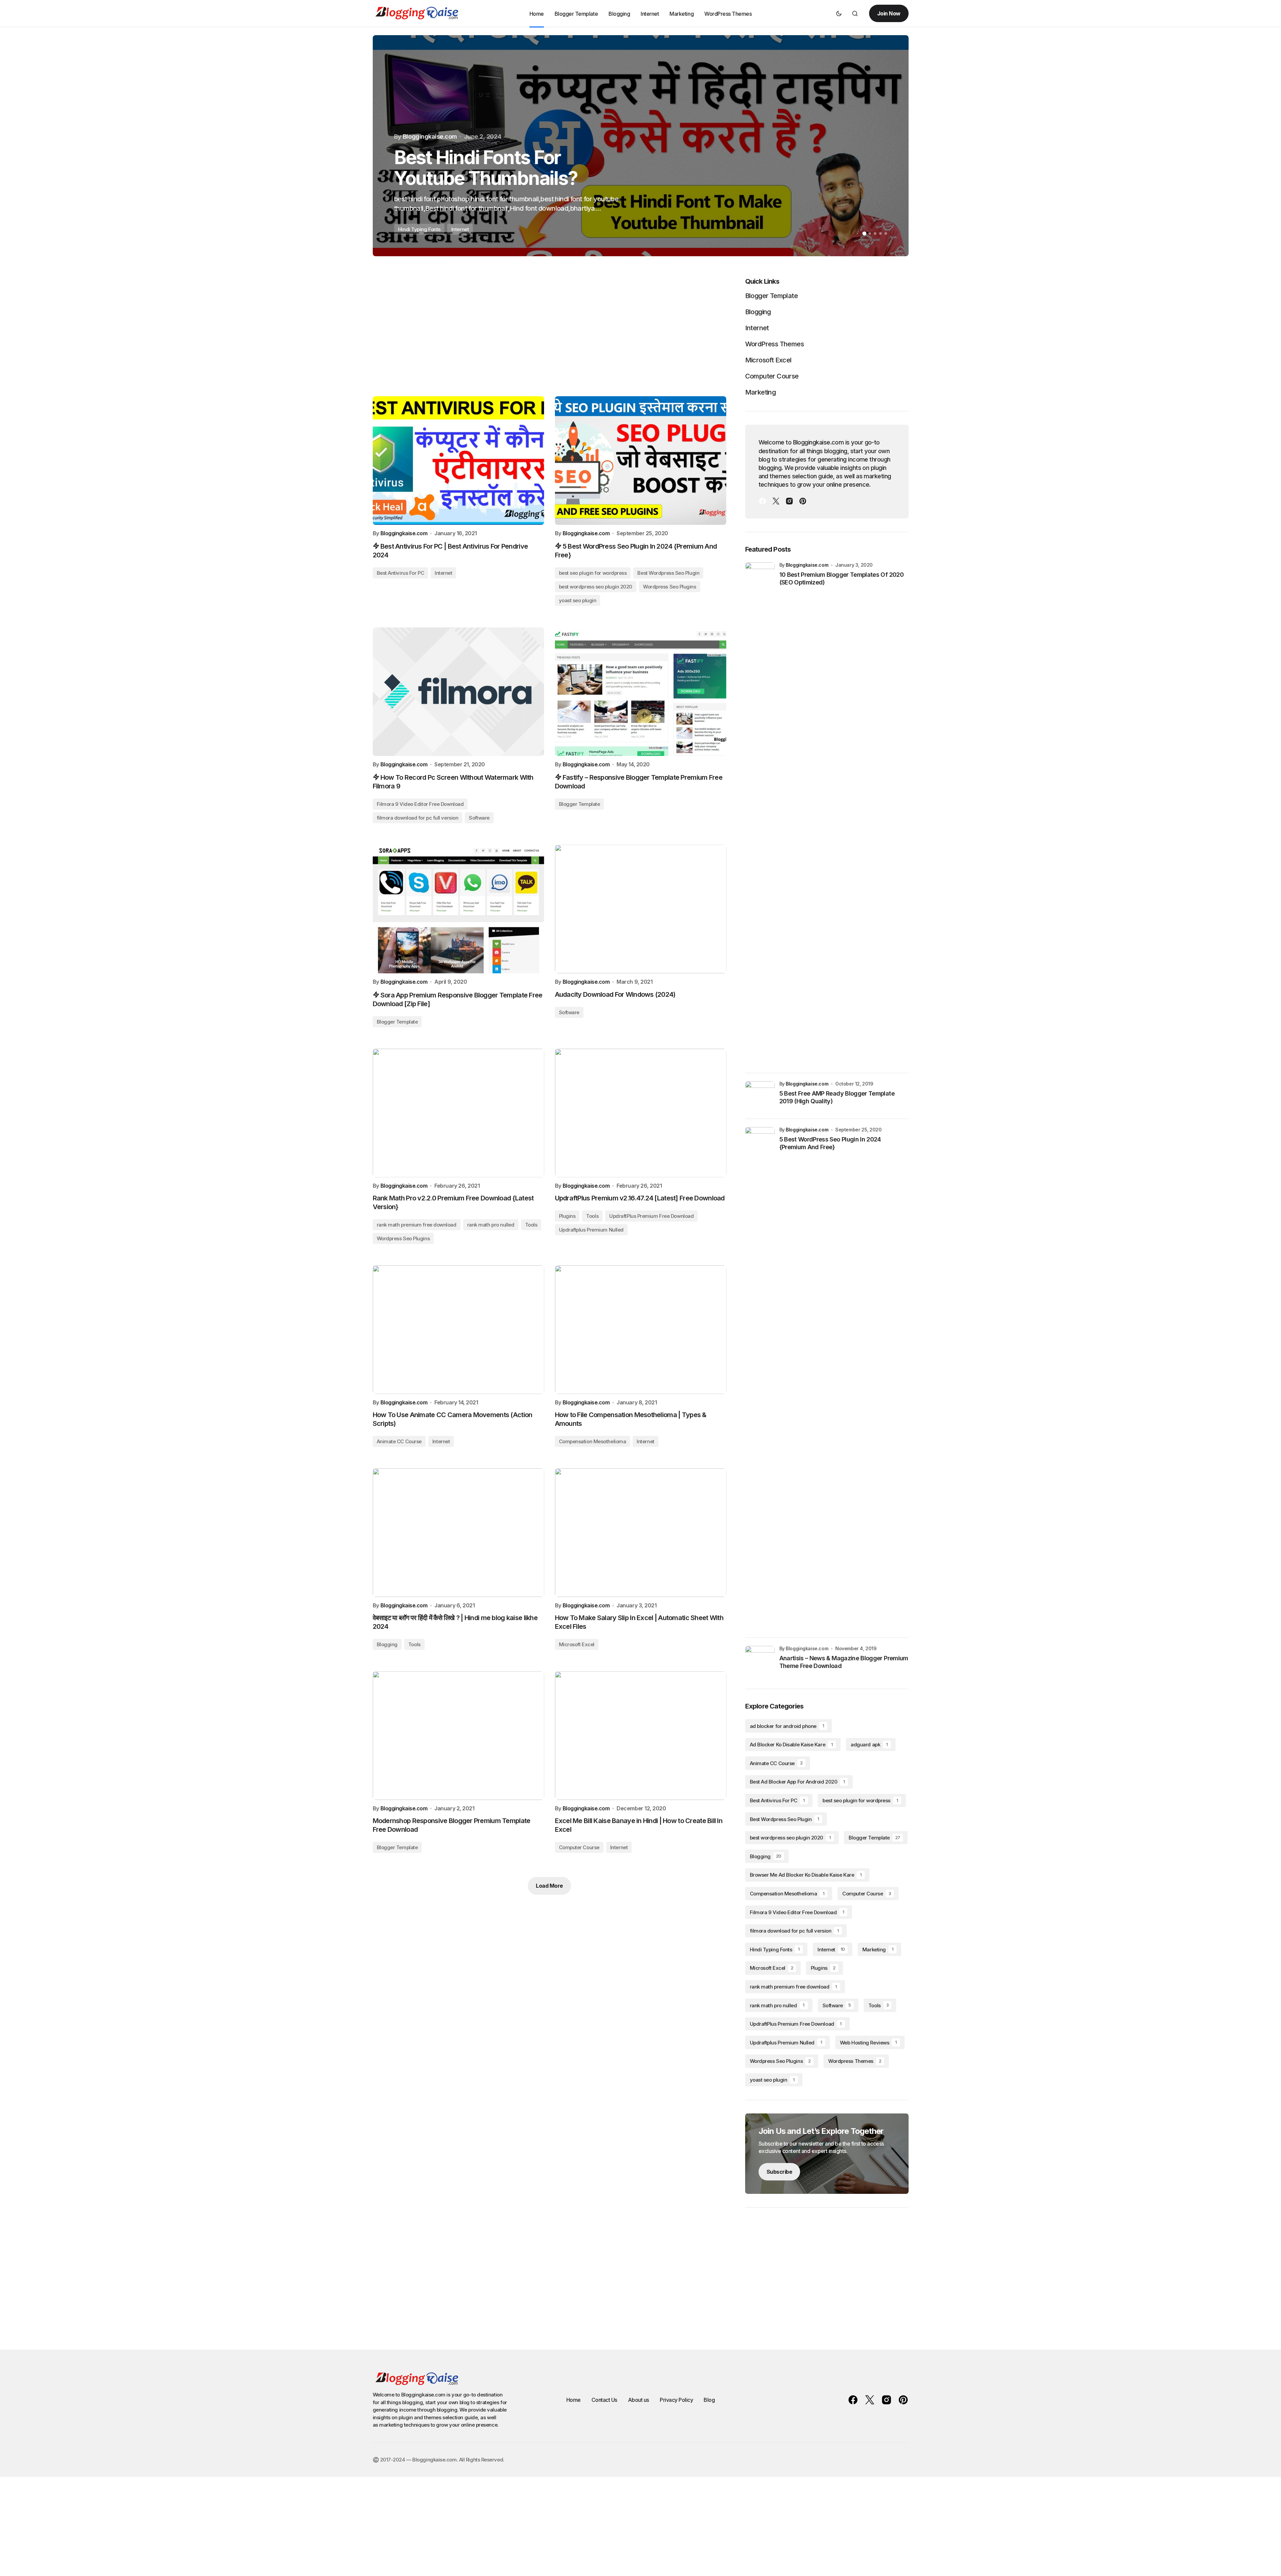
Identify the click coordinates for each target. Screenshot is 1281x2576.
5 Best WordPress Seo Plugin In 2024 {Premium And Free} (830, 1143)
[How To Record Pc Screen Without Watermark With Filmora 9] (458, 692)
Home (574, 2400)
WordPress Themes (774, 344)
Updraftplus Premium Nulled (591, 1230)
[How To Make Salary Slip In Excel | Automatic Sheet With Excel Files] (641, 1533)
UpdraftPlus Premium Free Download (651, 1216)
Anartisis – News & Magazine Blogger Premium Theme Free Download (844, 1662)
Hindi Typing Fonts (775, 1950)
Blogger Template (580, 804)
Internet (443, 573)
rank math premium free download (417, 1225)
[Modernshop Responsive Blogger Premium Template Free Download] (458, 1736)
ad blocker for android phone (787, 1726)
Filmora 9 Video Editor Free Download (420, 804)
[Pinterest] (803, 501)
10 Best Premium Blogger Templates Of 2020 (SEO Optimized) (841, 578)
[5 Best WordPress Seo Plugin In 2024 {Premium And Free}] (641, 461)
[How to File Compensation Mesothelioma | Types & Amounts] (641, 1330)
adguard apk (869, 1745)
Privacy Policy (676, 2400)
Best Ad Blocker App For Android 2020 (797, 1782)
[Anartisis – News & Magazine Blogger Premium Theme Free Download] (760, 1661)
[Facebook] (763, 501)
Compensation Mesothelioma (593, 1441)
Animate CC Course (399, 1441)
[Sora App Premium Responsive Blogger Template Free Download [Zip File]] (458, 909)
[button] (839, 13)
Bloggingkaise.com (807, 565)
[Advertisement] (550, 328)
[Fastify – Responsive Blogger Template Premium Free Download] (641, 692)
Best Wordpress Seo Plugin (668, 573)
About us (638, 2400)
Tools (531, 1225)
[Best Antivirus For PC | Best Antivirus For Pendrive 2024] (458, 461)
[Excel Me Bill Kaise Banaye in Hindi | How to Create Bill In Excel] (641, 1736)
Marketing (761, 392)
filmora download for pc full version (418, 818)
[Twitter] (776, 501)
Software (479, 818)
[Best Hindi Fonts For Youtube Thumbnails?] (641, 146)
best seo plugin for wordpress (593, 573)
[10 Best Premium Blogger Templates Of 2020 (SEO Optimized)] (760, 814)
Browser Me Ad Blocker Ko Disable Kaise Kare (806, 1875)
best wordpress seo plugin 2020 (596, 587)
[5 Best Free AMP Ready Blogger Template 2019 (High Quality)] (760, 1096)
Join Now (889, 13)
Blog (709, 2400)
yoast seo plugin (578, 600)
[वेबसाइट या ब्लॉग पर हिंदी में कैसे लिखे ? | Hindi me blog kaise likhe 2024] (458, 1533)
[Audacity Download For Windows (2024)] (641, 909)
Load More (549, 1886)
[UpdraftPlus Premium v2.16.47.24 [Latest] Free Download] (641, 1113)
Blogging (387, 1644)
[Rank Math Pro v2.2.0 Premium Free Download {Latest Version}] (458, 1113)
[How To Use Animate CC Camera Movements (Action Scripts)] (458, 1330)
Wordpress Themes (855, 2061)
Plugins (567, 1216)
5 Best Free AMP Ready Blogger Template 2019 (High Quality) (837, 1097)
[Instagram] (789, 501)
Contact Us (604, 2400)
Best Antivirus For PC (401, 573)
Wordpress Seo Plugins (670, 587)
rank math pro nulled (491, 1225)
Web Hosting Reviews (868, 2043)
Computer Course (579, 1847)
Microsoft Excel (577, 1644)
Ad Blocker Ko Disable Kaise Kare (791, 1745)
